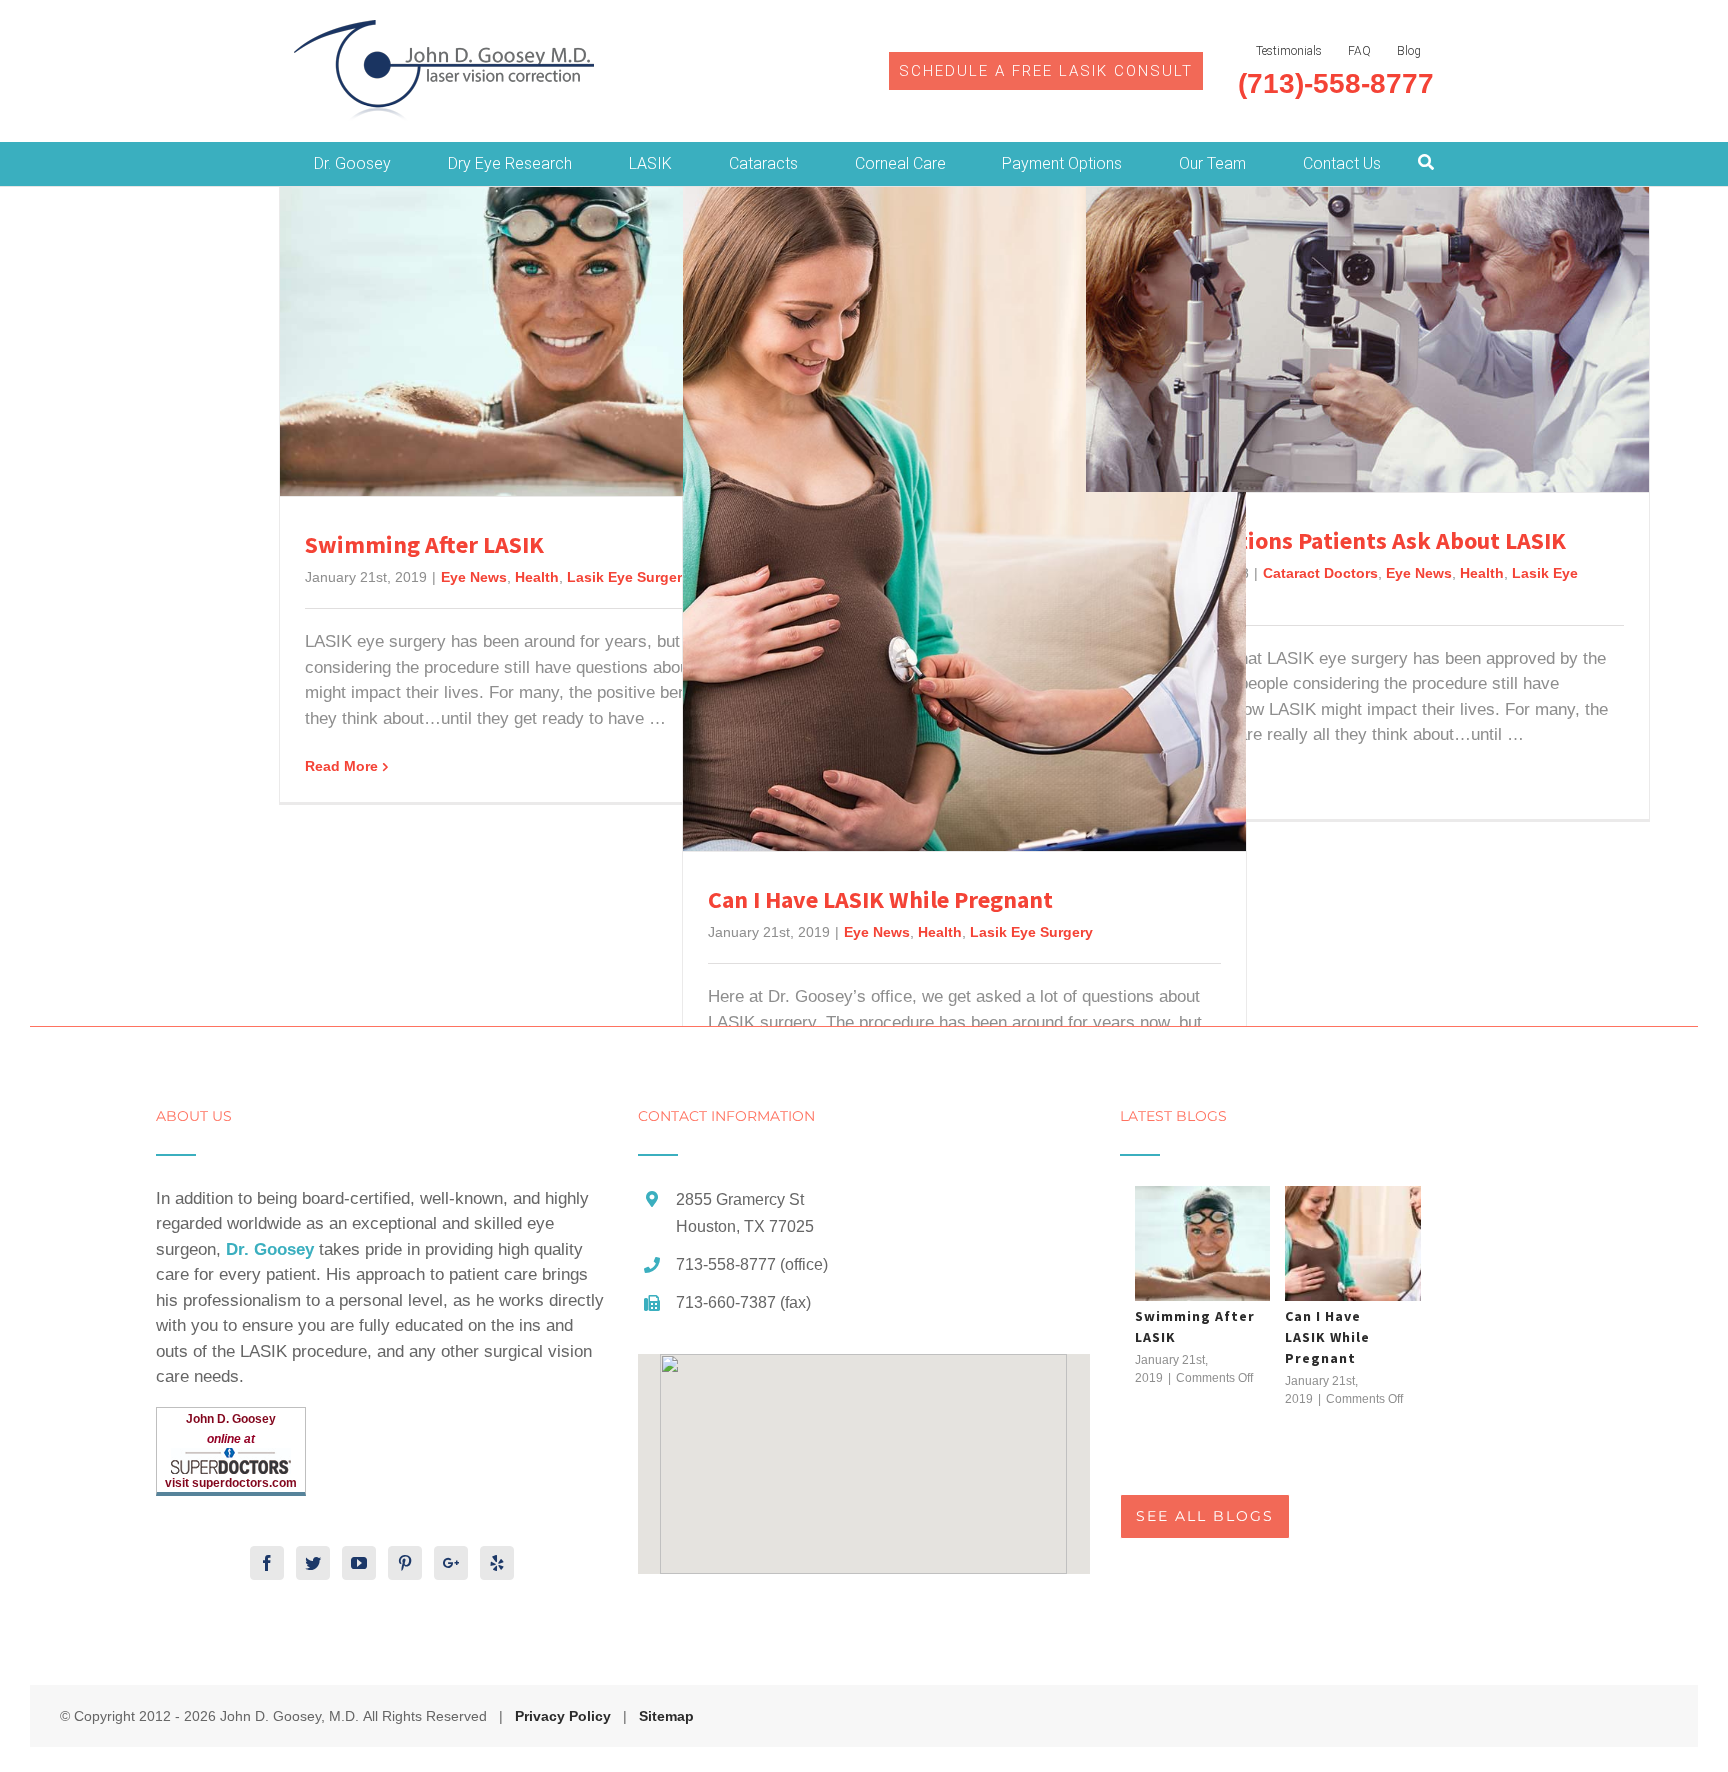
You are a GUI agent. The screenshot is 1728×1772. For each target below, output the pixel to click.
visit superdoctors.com (231, 1483)
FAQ (1359, 51)
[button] (864, 1452)
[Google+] (451, 1563)
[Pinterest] (405, 1563)
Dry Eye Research (510, 163)
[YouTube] (359, 1563)
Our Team (1212, 163)
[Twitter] (313, 1563)
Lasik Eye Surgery (628, 577)
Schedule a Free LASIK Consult (1046, 71)
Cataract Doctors (1320, 573)
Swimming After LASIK (424, 544)
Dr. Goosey (352, 163)
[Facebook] (267, 1563)
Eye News (474, 577)
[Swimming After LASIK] (1207, 1244)
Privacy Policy (563, 1716)
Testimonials (1289, 51)
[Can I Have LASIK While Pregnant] (1357, 1244)
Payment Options (1062, 163)
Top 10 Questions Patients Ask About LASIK (1338, 540)
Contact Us (1342, 163)
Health (537, 577)
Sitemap (666, 1716)
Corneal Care (900, 163)
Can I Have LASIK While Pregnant (880, 899)
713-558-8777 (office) (752, 1264)
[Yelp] (497, 1563)
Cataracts (763, 163)
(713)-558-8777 (1336, 83)
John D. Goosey (231, 1419)
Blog (1409, 51)
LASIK (650, 163)
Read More (341, 766)
